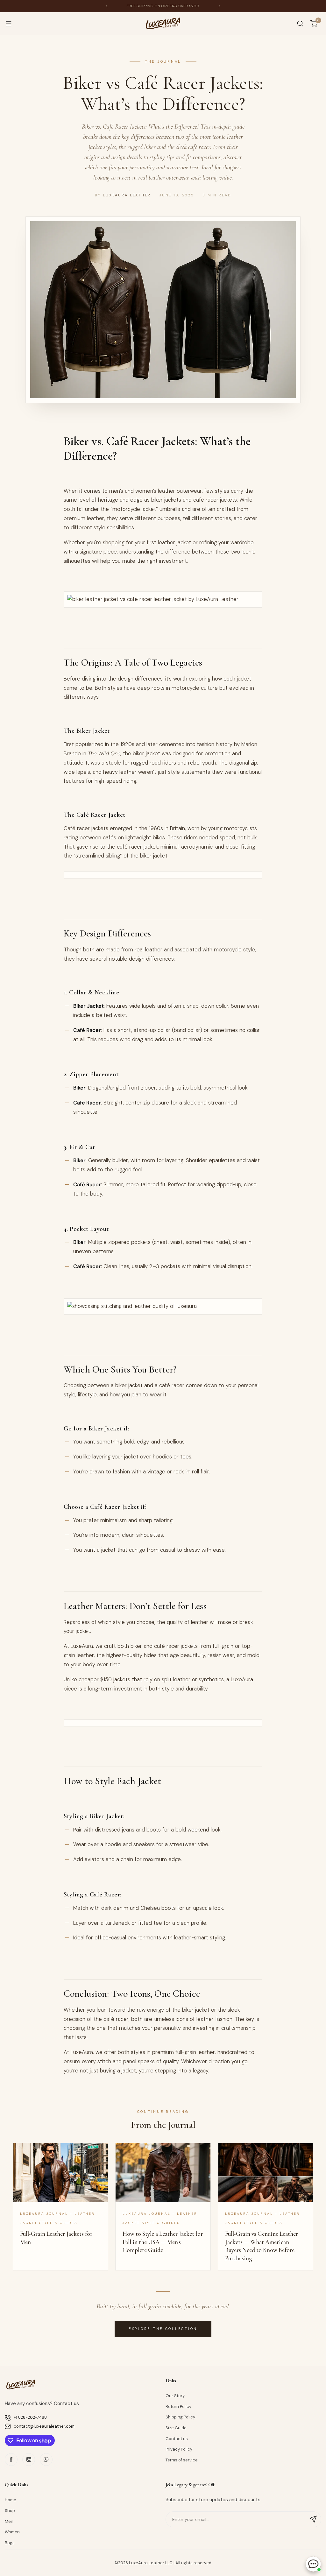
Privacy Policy (179, 2449)
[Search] (300, 24)
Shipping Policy (180, 2417)
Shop (10, 2511)
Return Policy (178, 2407)
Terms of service (182, 2460)
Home (11, 2500)
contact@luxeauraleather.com (44, 2426)
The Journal (163, 61)
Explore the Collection (163, 2329)
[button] (106, 6)
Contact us (177, 2439)
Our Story (175, 2396)
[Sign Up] (313, 2519)
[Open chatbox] (313, 2564)
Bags (10, 2543)
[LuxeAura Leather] (163, 24)
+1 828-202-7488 (30, 2417)
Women (12, 2532)
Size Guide (176, 2428)
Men (9, 2521)
